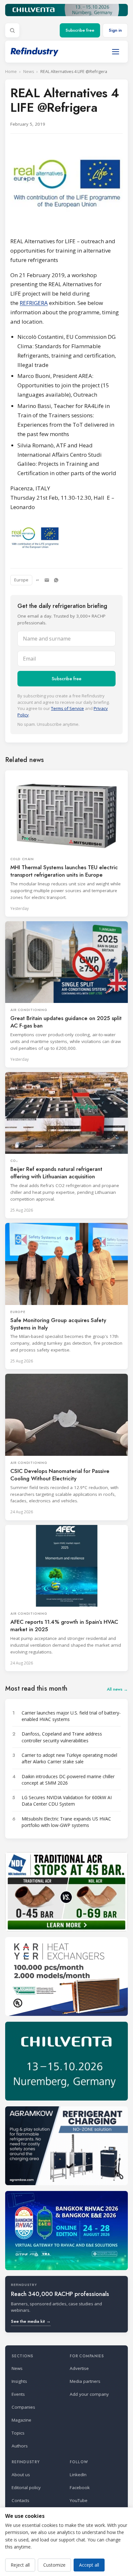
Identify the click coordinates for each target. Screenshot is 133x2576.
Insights (19, 2381)
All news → (117, 1689)
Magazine (21, 2420)
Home (11, 72)
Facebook (80, 2487)
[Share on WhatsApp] (56, 580)
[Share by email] (47, 580)
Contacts (20, 2500)
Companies (23, 2407)
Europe (21, 580)
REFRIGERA (34, 303)
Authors (20, 2446)
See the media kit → (31, 2321)
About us (21, 2475)
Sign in (115, 30)
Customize (54, 2565)
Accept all (89, 2565)
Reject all (20, 2565)
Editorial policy (26, 2487)
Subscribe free (80, 30)
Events (18, 2394)
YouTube (79, 2500)
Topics (18, 2433)
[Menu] (116, 52)
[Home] (35, 52)
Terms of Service (67, 708)
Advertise (79, 2368)
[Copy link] (37, 580)
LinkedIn (78, 2475)
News (29, 72)
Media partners (85, 2381)
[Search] (12, 30)
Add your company (89, 2394)
